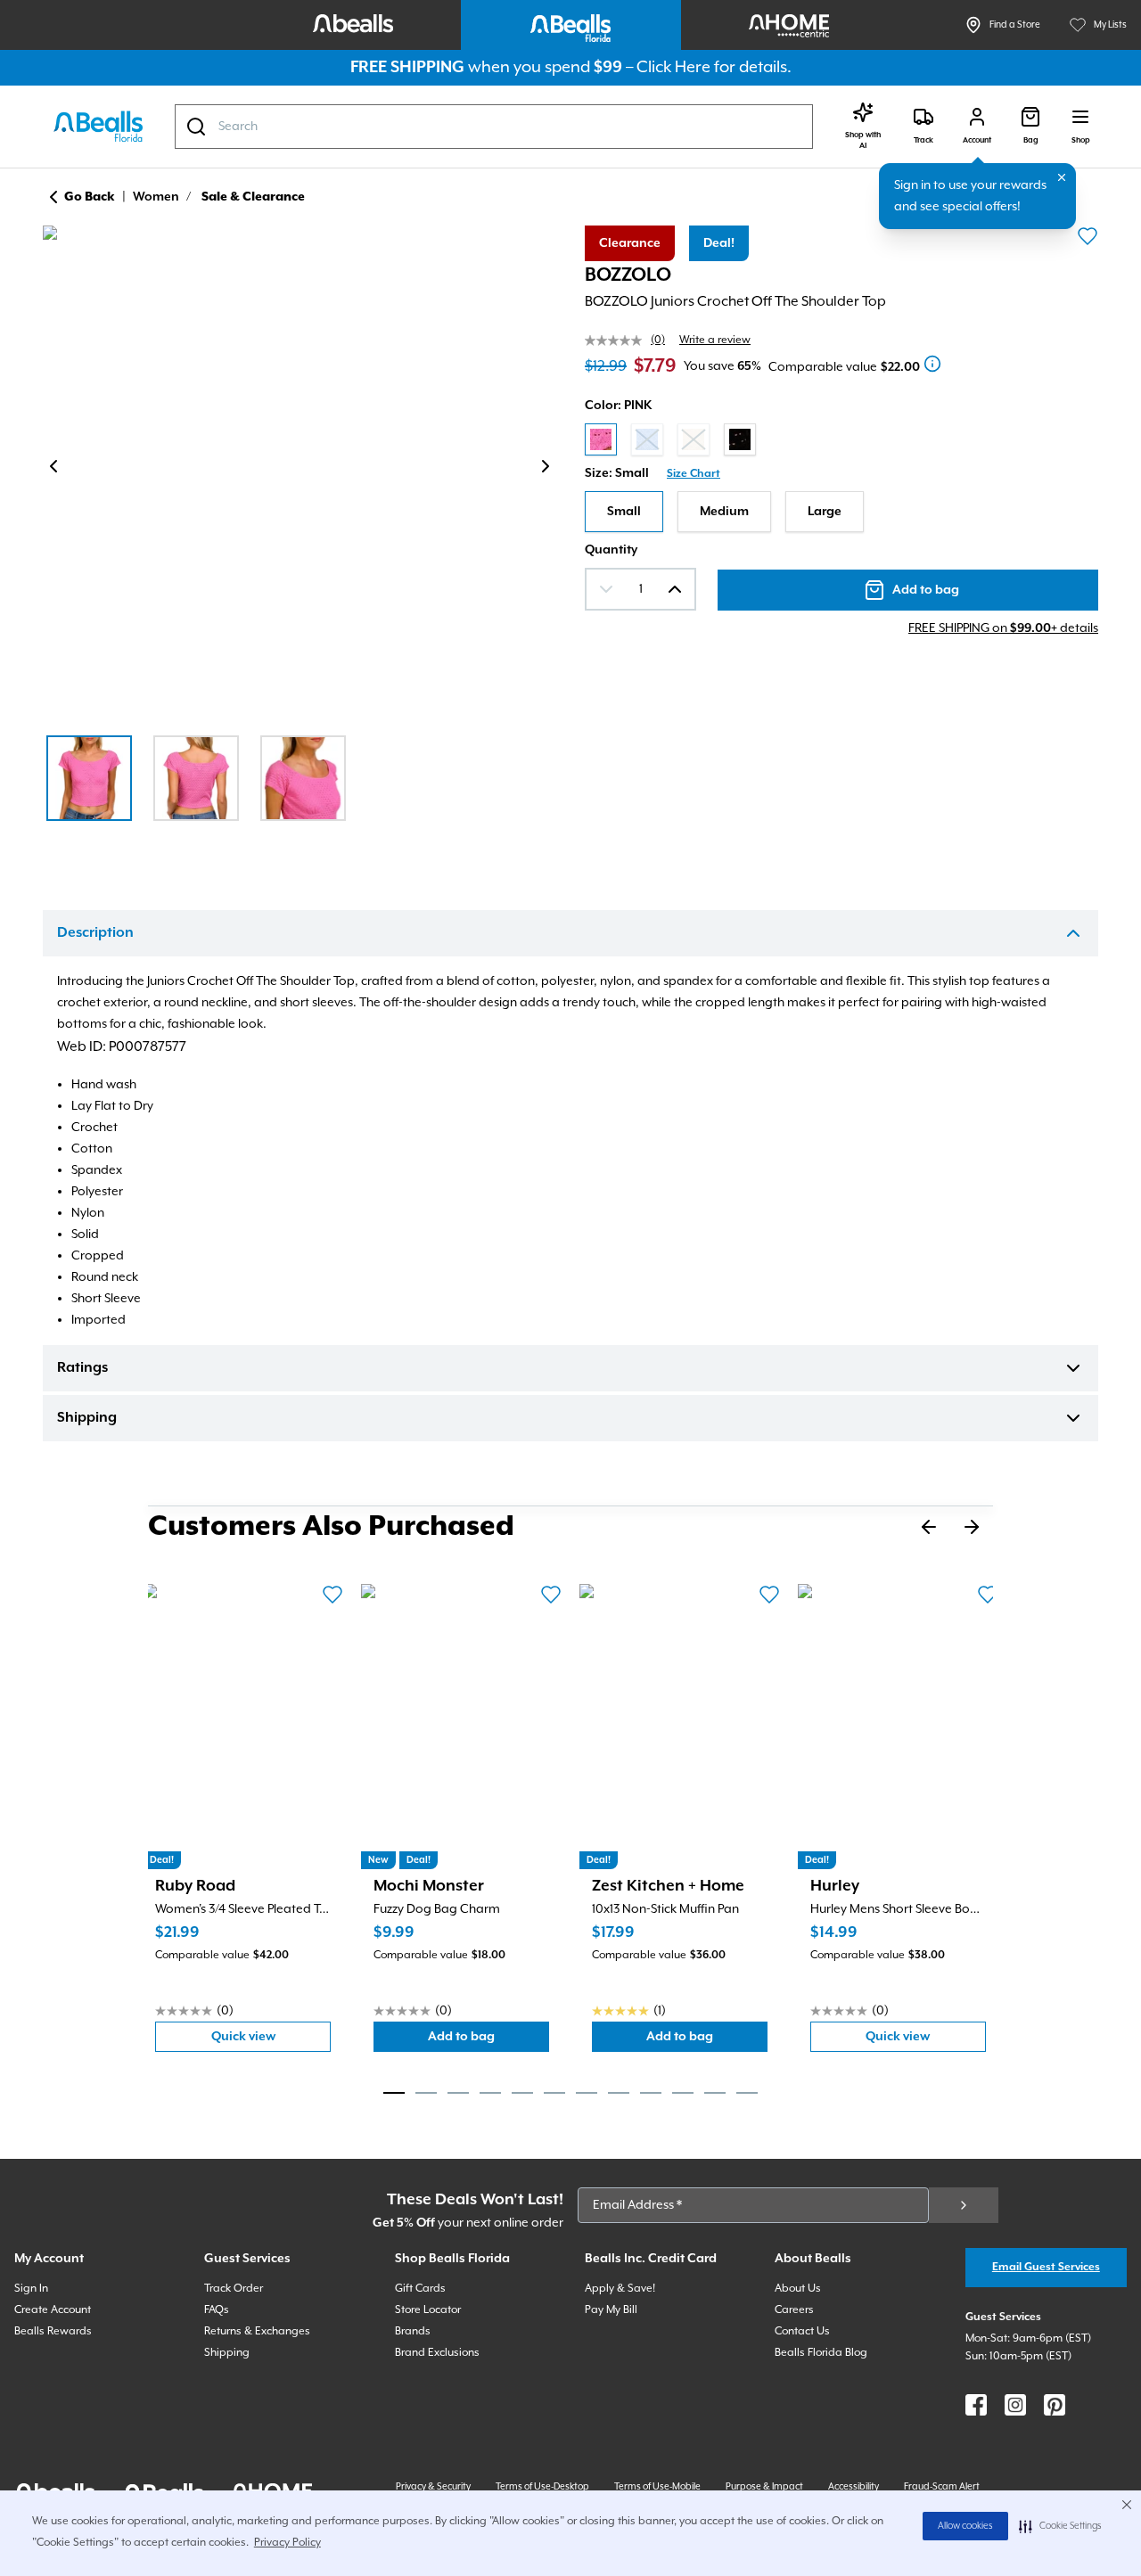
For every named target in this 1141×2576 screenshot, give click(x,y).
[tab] (394, 2093)
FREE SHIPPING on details (1003, 628)
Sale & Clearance (253, 197)
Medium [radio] (724, 512)
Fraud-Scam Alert (942, 2487)
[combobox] (494, 127)
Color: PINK (618, 406)
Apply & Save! (620, 2289)
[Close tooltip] (1062, 177)
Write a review (715, 340)
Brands (413, 2331)
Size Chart (694, 474)
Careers (794, 2310)
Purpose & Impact (764, 2487)
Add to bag (488, 2041)
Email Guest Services (1046, 2267)
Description (95, 933)
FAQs (217, 2310)
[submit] (964, 2205)
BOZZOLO (628, 275)
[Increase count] (675, 589)
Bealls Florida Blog (821, 2353)
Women (156, 197)
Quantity (611, 550)
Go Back (90, 197)
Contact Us (802, 2331)
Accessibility (854, 2487)
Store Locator (428, 2310)
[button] (1060, 2526)
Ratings (82, 1368)
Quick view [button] (271, 2041)
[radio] (601, 439)
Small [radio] (624, 512)
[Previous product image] (53, 466)
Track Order (234, 2289)
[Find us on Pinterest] (1055, 2405)
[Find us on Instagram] (1015, 2405)
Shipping (87, 1418)
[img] (300, 470)
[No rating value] (618, 340)
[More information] (932, 364)
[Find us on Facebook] (976, 2405)
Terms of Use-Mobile (657, 2487)
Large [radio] (825, 512)
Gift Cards (420, 2289)
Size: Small (617, 473)
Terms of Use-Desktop (542, 2487)
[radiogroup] (841, 439)
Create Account (53, 2310)
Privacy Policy (287, 2543)
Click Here (673, 67)
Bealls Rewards (53, 2331)
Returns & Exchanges (257, 2331)
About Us (798, 2289)
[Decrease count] (606, 589)
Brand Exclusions (437, 2353)
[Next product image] (546, 466)
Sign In (31, 2289)
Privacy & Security (433, 2487)
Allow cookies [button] (965, 2526)
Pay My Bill (611, 2310)
